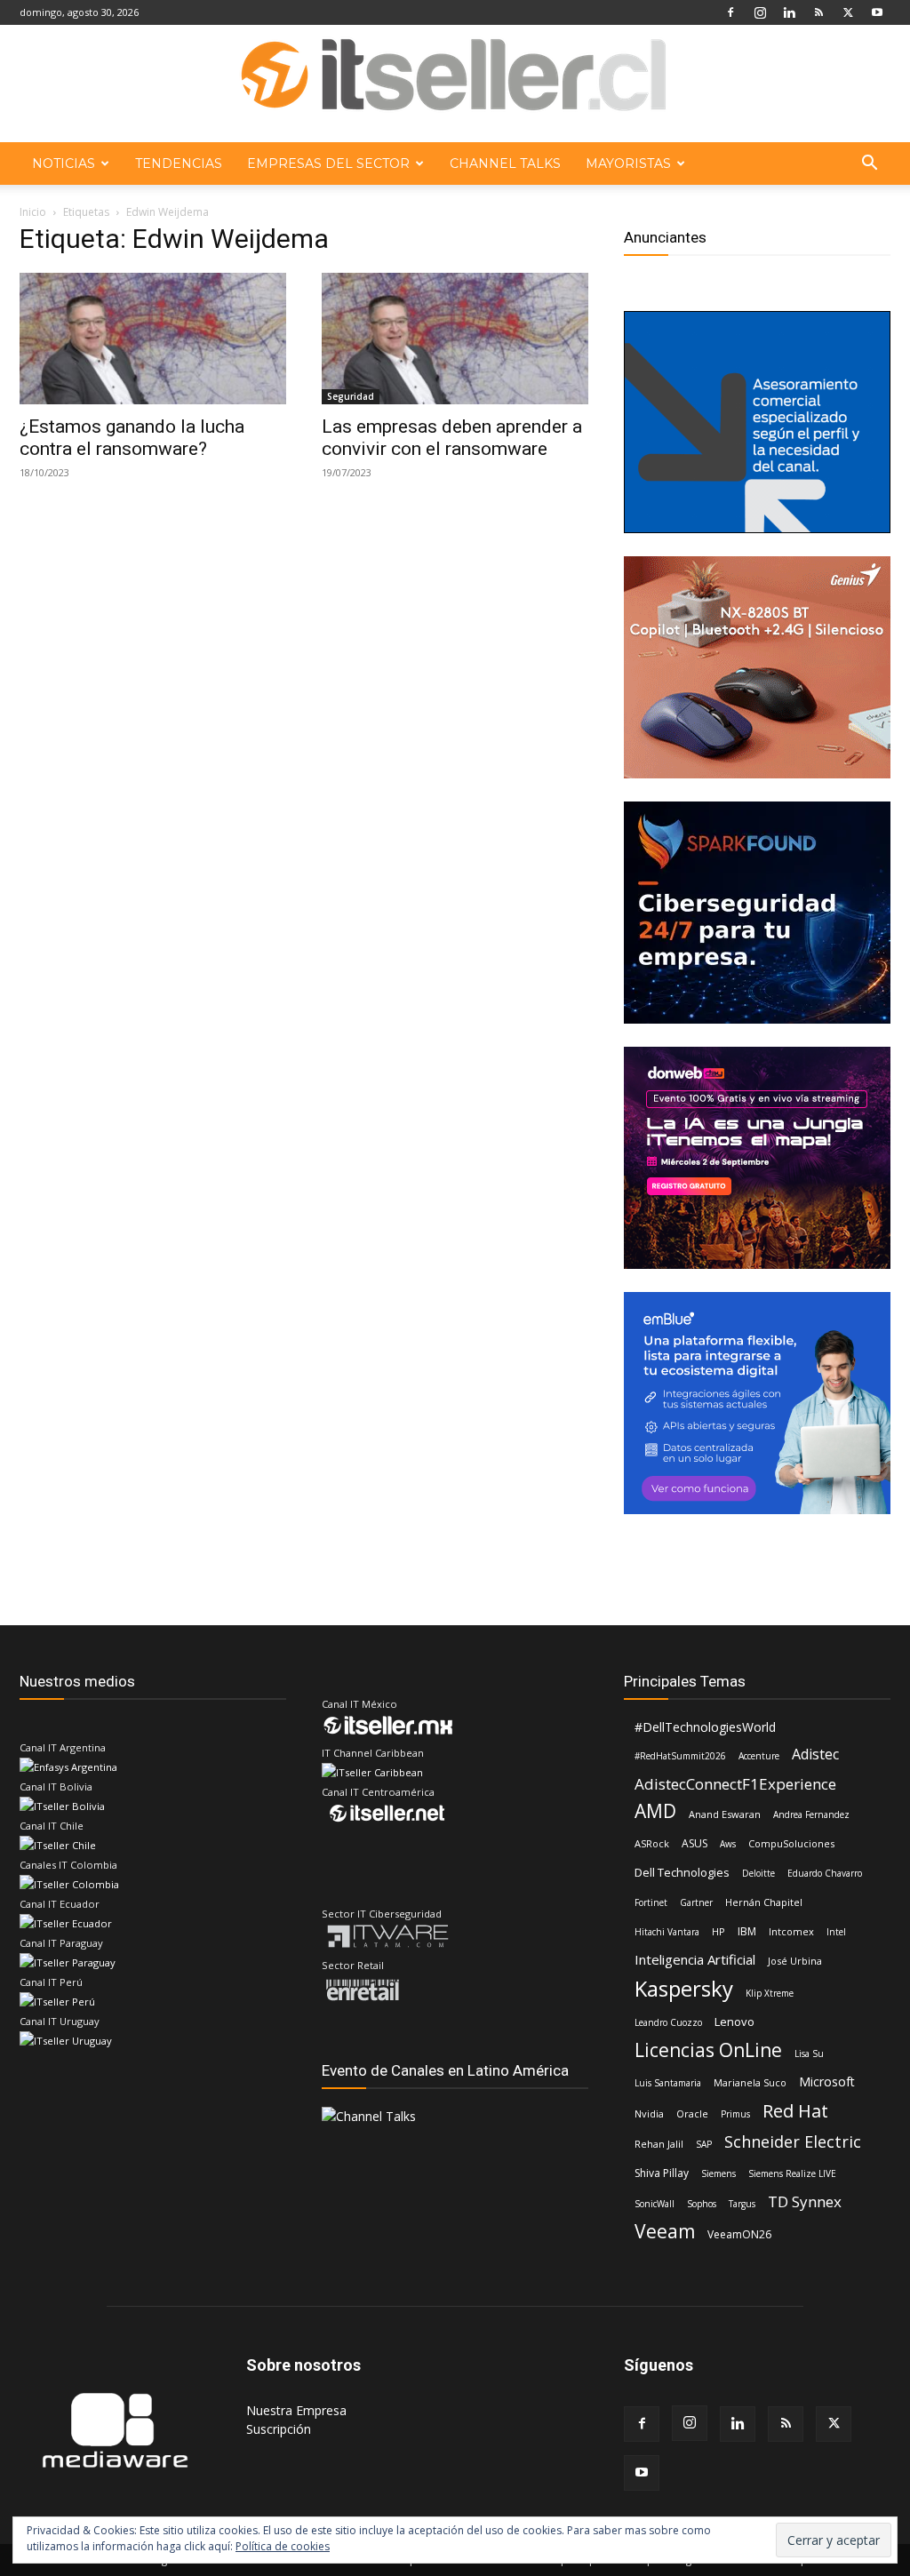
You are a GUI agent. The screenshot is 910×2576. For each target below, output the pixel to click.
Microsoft (827, 2082)
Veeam (665, 2232)
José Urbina (795, 1961)
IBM (747, 1931)
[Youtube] (877, 12)
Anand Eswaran (725, 1814)
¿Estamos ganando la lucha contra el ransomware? (132, 438)
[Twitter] (848, 12)
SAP (704, 2144)
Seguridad (351, 396)
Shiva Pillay (662, 2173)
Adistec (815, 1755)
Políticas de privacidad (798, 2560)
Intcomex (791, 1931)
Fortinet (651, 1902)
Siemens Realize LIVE (792, 2173)
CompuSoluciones (791, 1843)
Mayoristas (628, 163)
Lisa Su (809, 2054)
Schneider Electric (793, 2142)
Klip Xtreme (770, 1993)
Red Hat (795, 2111)
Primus (735, 2114)
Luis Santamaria (668, 2083)
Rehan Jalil (659, 2144)
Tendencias (179, 163)
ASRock (652, 1843)
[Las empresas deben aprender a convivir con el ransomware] (455, 339)
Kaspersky (684, 1988)
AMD (655, 1811)
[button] (869, 165)
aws (728, 1844)
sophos (702, 2204)
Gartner (696, 1902)
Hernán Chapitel (764, 1902)
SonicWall (655, 2204)
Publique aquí (566, 2560)
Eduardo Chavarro (825, 1873)
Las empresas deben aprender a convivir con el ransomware (452, 438)
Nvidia (649, 2113)
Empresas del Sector (328, 163)
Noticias (64, 163)
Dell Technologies (682, 1872)
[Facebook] (730, 12)
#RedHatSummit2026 (680, 1756)
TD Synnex (805, 2201)
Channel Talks (505, 163)
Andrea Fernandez (811, 1814)
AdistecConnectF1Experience (735, 1784)
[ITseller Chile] (455, 84)
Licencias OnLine (708, 2050)
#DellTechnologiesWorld (705, 1727)
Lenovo (734, 2022)
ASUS (694, 1843)
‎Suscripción (279, 2429)
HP (718, 1931)
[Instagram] (760, 12)
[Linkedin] (789, 12)
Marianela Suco (750, 2082)
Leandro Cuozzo (668, 2022)
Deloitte (758, 1873)
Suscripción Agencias (671, 2560)
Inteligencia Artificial (695, 1959)
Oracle (692, 2113)
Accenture (759, 1756)
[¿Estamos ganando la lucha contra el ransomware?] (153, 339)
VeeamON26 (739, 2234)
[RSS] (818, 12)
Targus (742, 2204)
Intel (836, 1932)
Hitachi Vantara (667, 1932)
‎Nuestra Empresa (296, 2410)
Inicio (33, 212)
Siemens (718, 2173)
